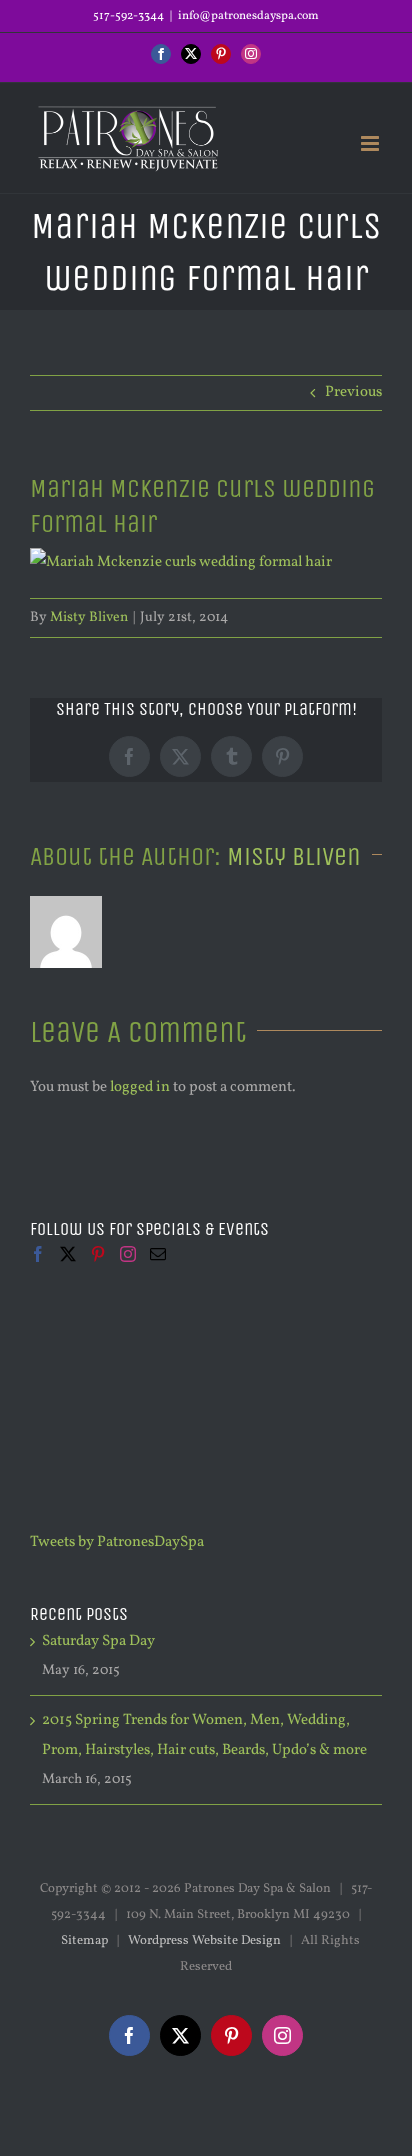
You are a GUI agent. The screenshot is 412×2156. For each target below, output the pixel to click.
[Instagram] (128, 1254)
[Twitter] (68, 1254)
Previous (353, 392)
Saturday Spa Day (98, 1641)
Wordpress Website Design (204, 1941)
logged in (140, 1087)
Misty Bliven (89, 617)
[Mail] (158, 1254)
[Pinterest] (98, 1254)
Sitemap (84, 1941)
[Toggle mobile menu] (371, 143)
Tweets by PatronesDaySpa (117, 1542)
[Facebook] (38, 1254)
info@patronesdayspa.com (248, 16)
